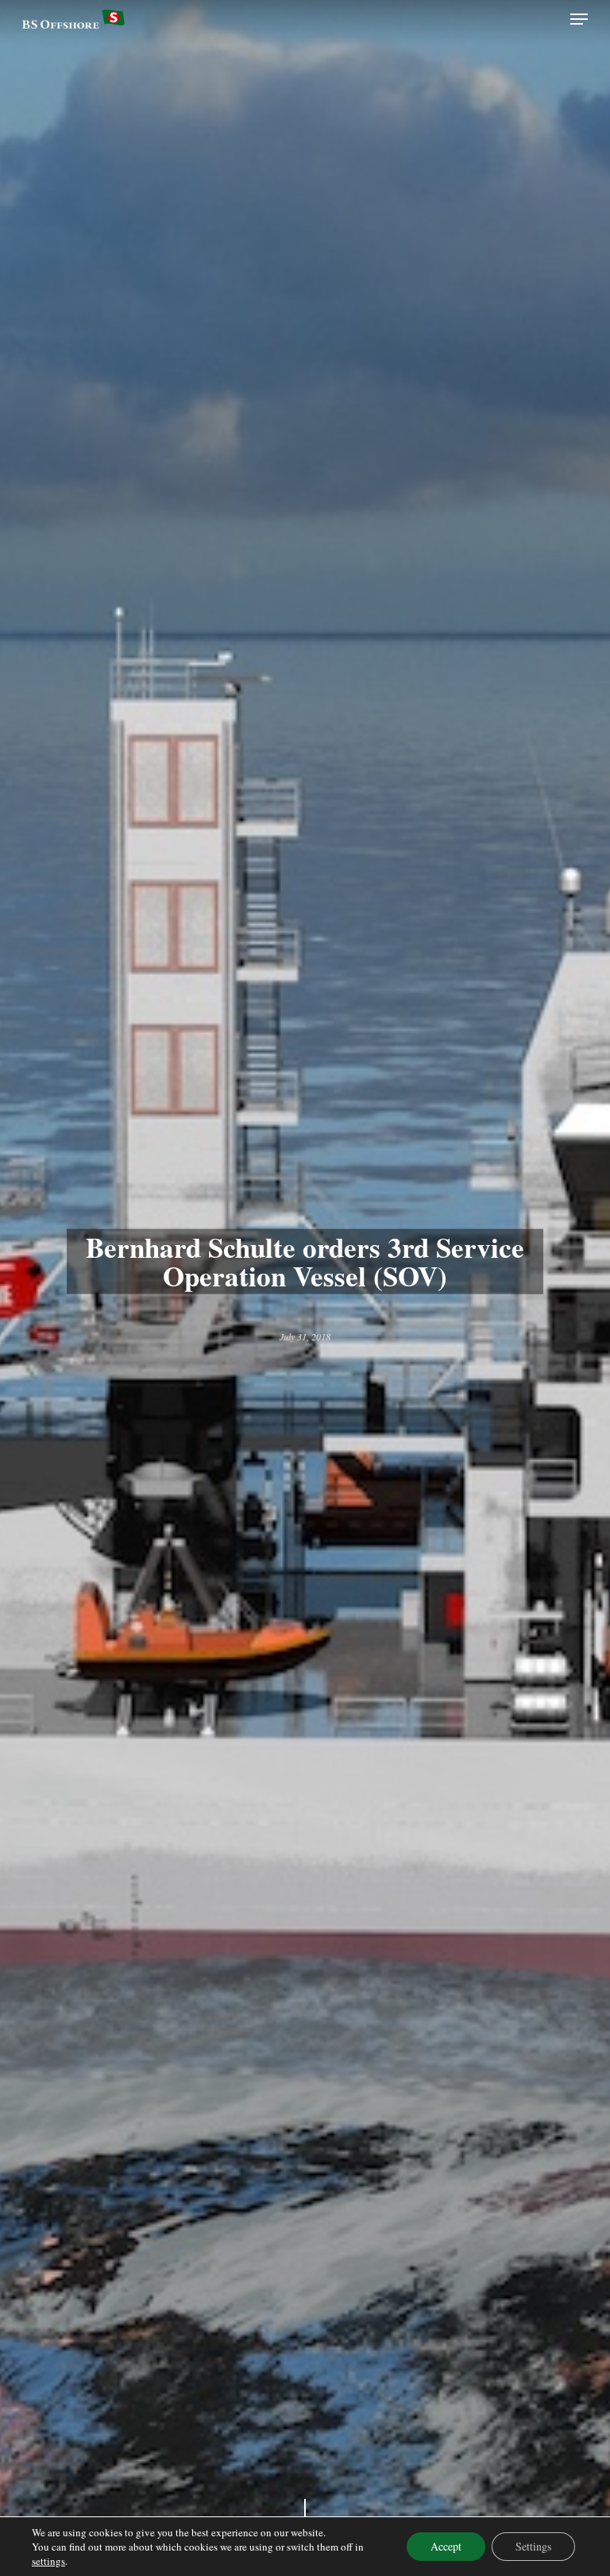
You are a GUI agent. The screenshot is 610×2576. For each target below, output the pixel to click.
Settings (533, 2546)
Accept (446, 2546)
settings (48, 2561)
